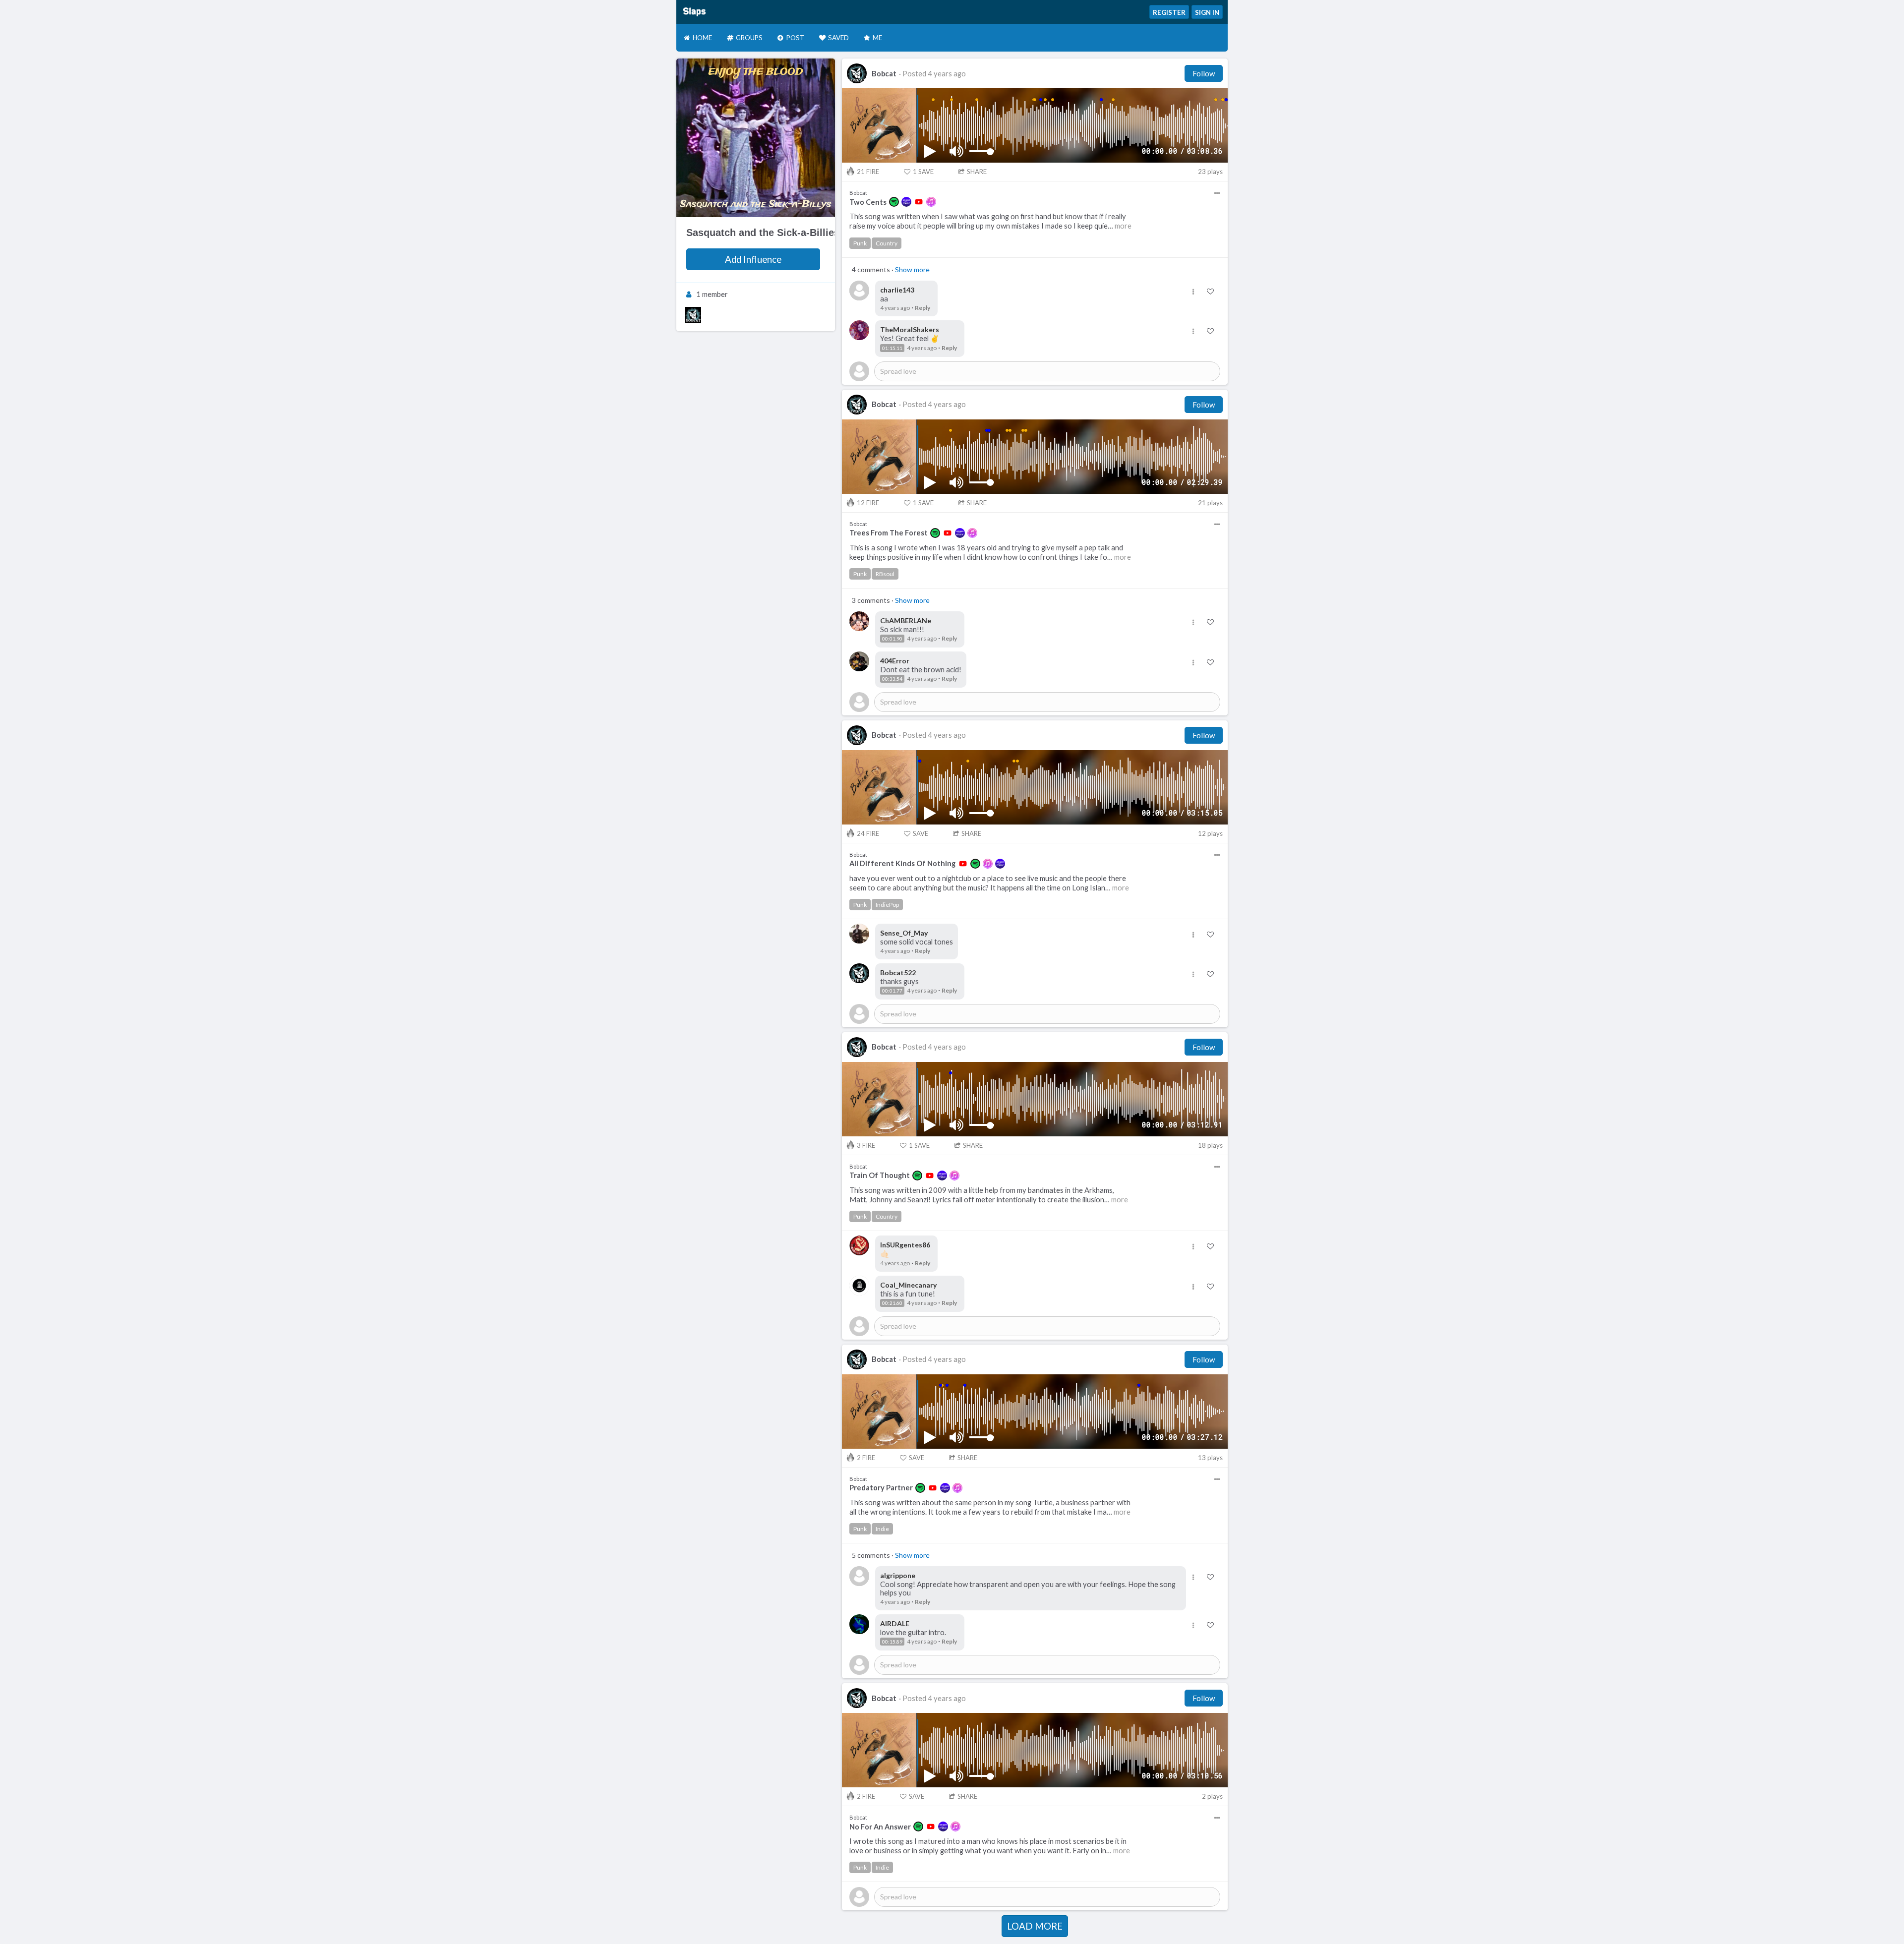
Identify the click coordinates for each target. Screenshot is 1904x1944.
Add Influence (753, 259)
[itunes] (931, 202)
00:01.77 (892, 991)
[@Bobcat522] (693, 315)
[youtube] (919, 202)
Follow (1204, 73)
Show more (912, 269)
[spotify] (894, 202)
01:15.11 (892, 348)
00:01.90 (892, 639)
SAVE (923, 172)
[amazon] (906, 202)
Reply (922, 308)
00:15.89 (892, 1642)
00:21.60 (892, 1303)
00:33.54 (892, 679)
